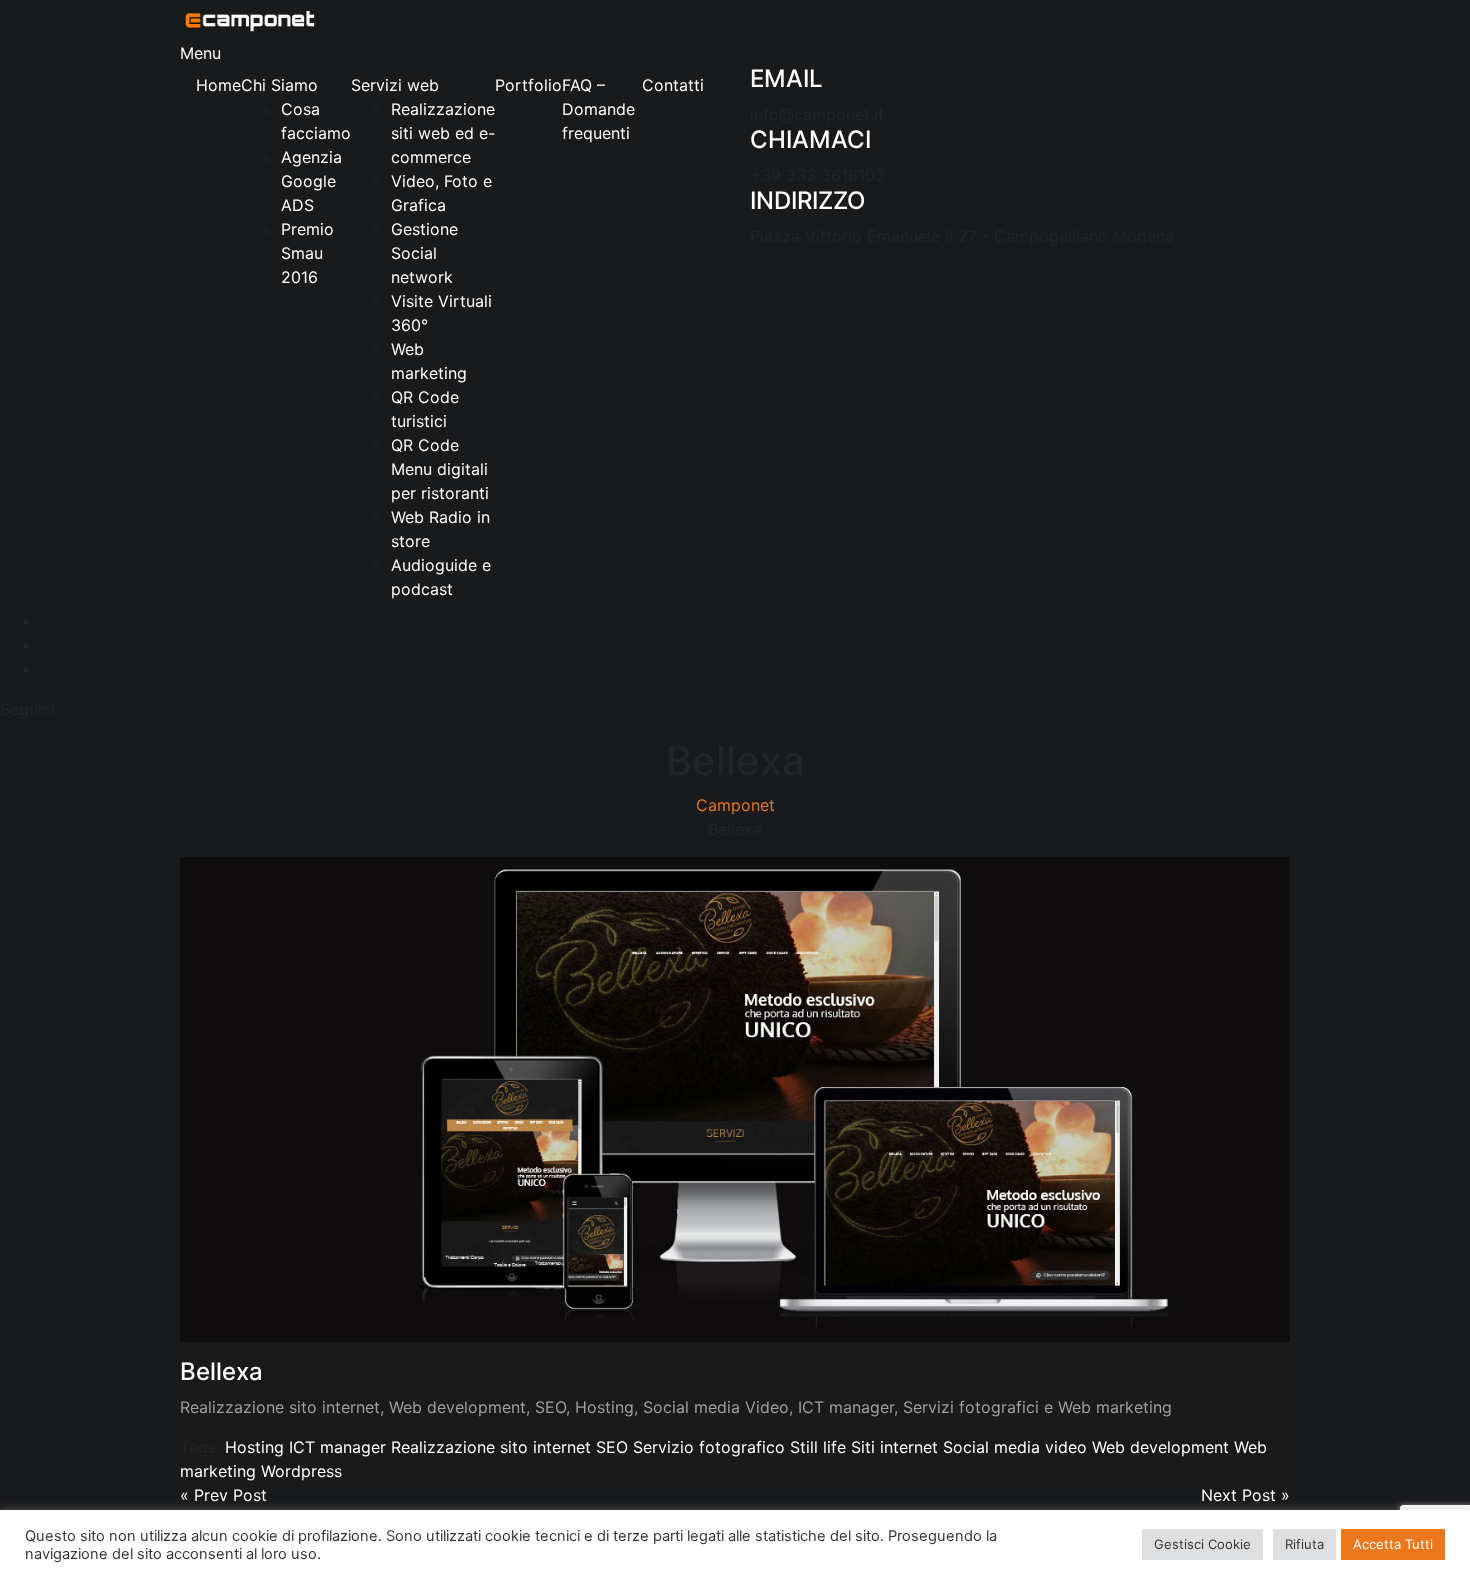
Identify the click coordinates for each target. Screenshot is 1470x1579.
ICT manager (337, 1447)
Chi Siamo (279, 85)
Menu (200, 53)
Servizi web (395, 85)
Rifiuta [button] (1304, 1544)
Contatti (673, 85)
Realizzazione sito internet (491, 1447)
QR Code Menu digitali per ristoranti (440, 469)
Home (218, 85)
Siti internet (894, 1447)
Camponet (735, 805)
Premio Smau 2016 (307, 253)
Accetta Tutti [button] (1393, 1544)
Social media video (1015, 1447)
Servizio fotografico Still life (739, 1447)
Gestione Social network (424, 253)
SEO (612, 1447)
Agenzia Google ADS (311, 181)
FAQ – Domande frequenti (598, 109)
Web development (1160, 1447)
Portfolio (528, 85)
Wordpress (301, 1471)
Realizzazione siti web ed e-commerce (443, 133)
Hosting (254, 1447)
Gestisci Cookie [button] (1202, 1544)
